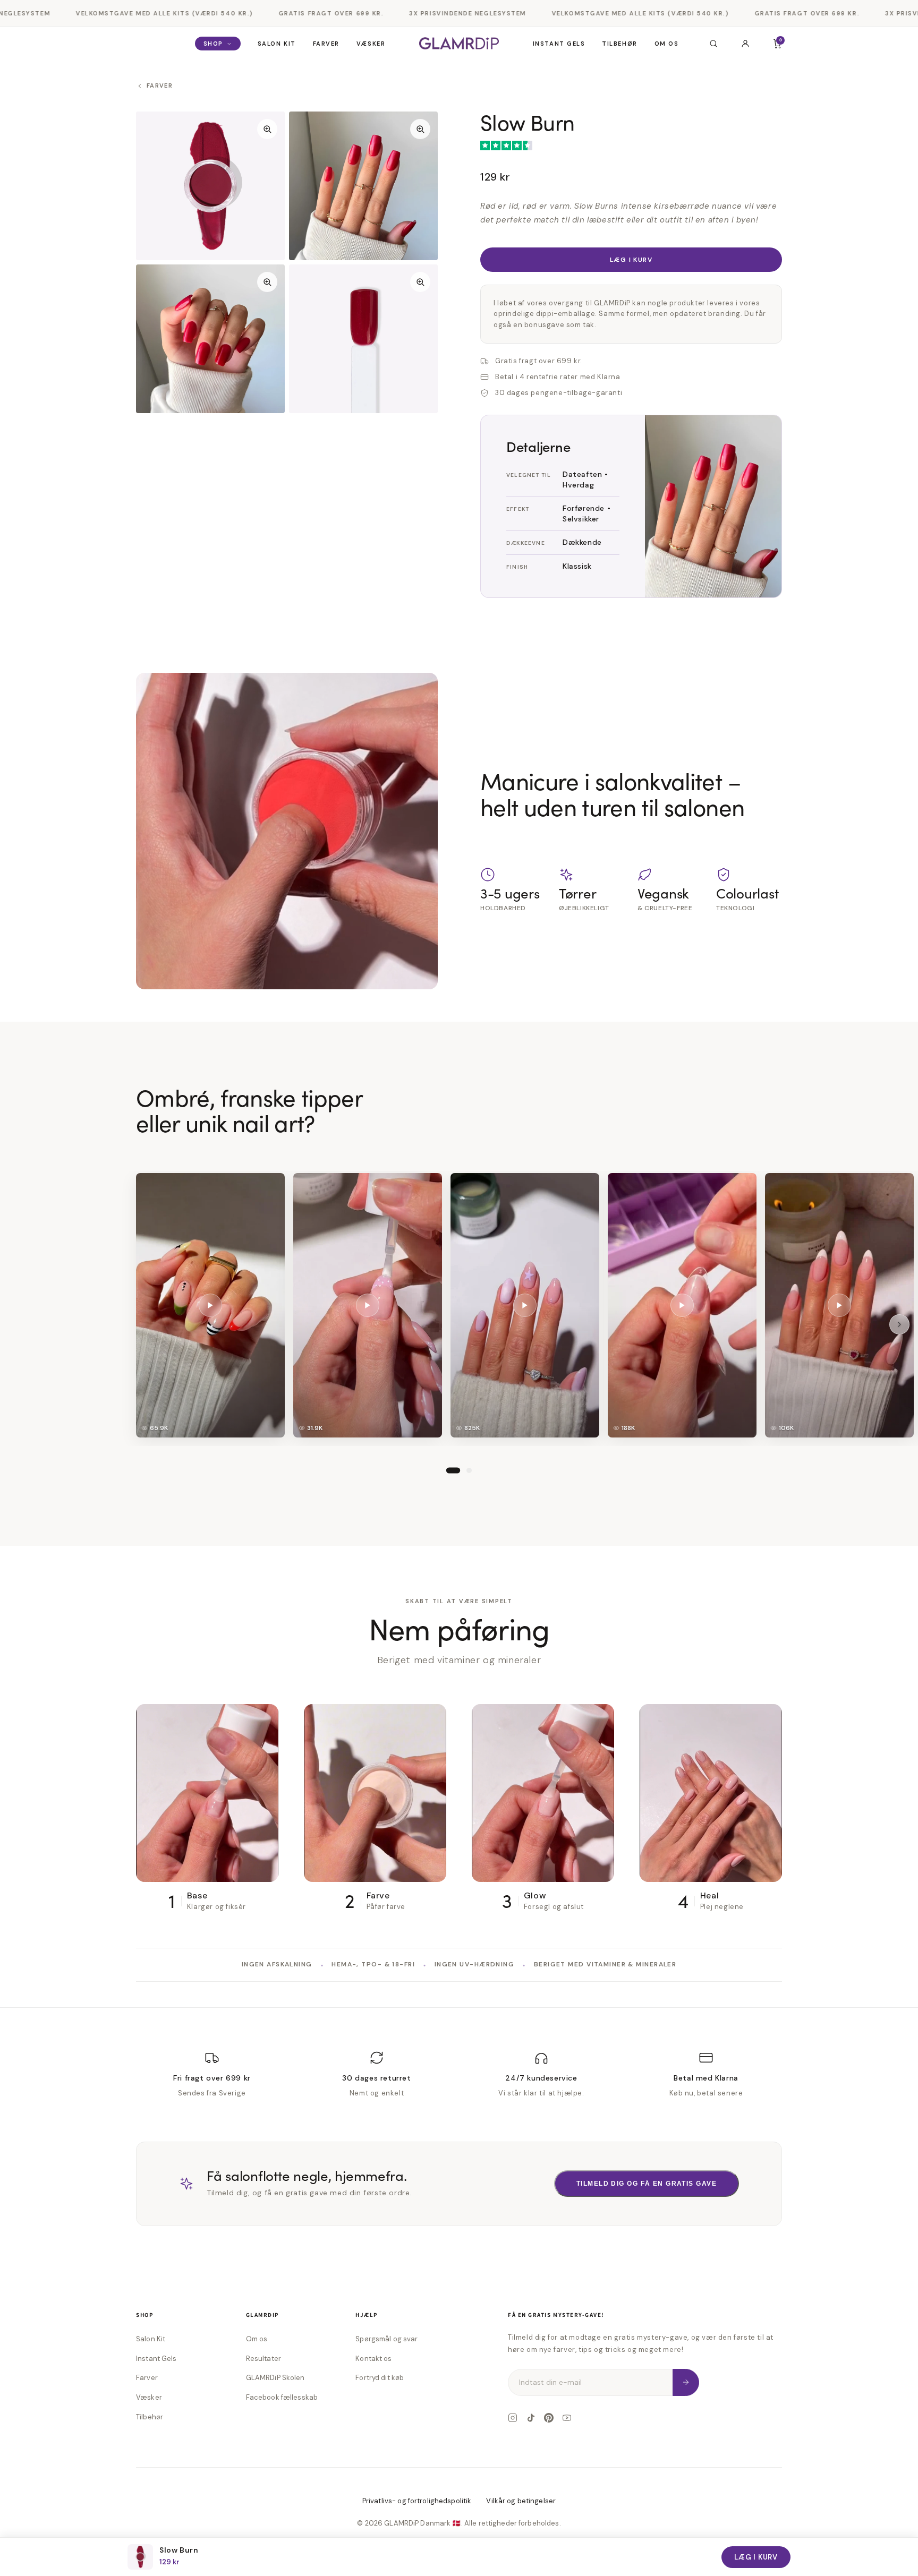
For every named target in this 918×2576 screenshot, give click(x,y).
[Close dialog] (565, 1138)
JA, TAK (459, 1375)
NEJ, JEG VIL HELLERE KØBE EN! (459, 1410)
